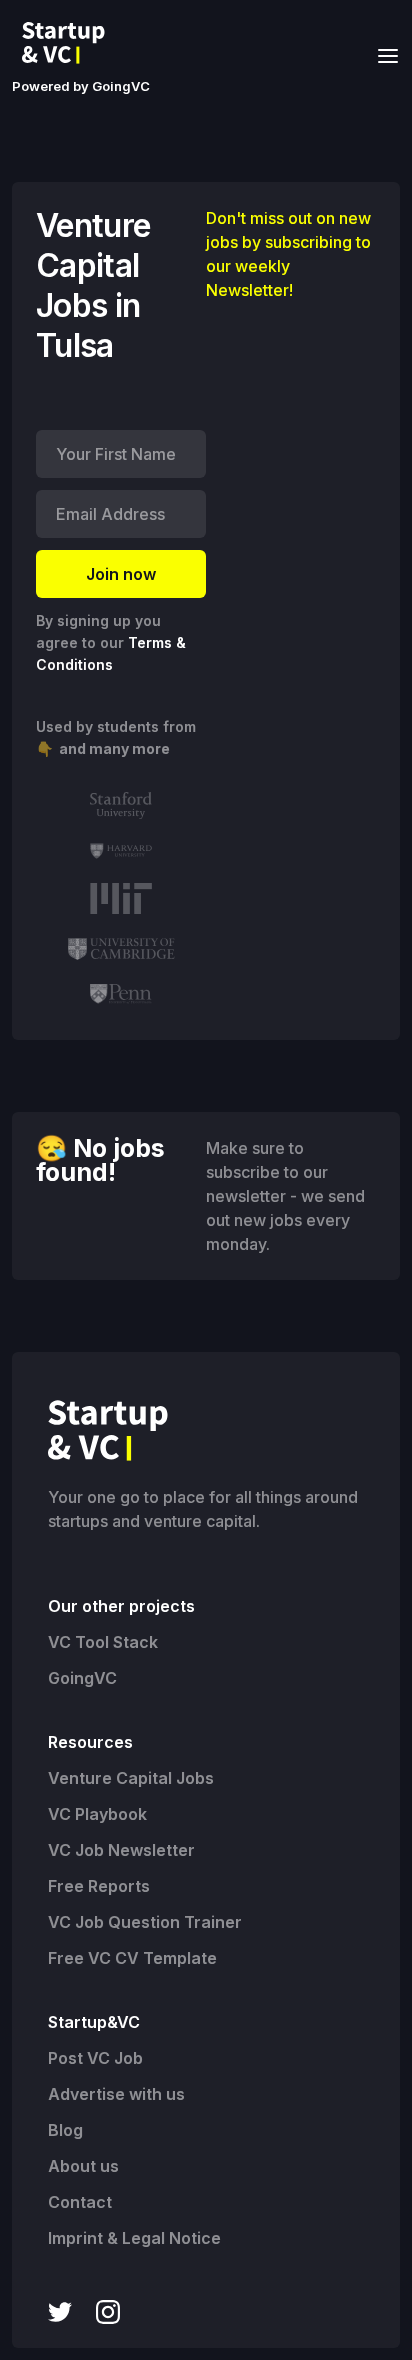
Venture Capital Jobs (131, 1778)
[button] (382, 54)
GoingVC (82, 1678)
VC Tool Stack (103, 1642)
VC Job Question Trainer (145, 1922)
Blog (65, 2130)
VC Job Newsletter (121, 1850)
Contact (80, 2202)
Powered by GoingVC (81, 86)
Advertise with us (116, 2094)
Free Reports (99, 1886)
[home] (69, 43)
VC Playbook (97, 1814)
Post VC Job (95, 2058)
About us (83, 2166)
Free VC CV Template (132, 1958)
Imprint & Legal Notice (134, 2238)
